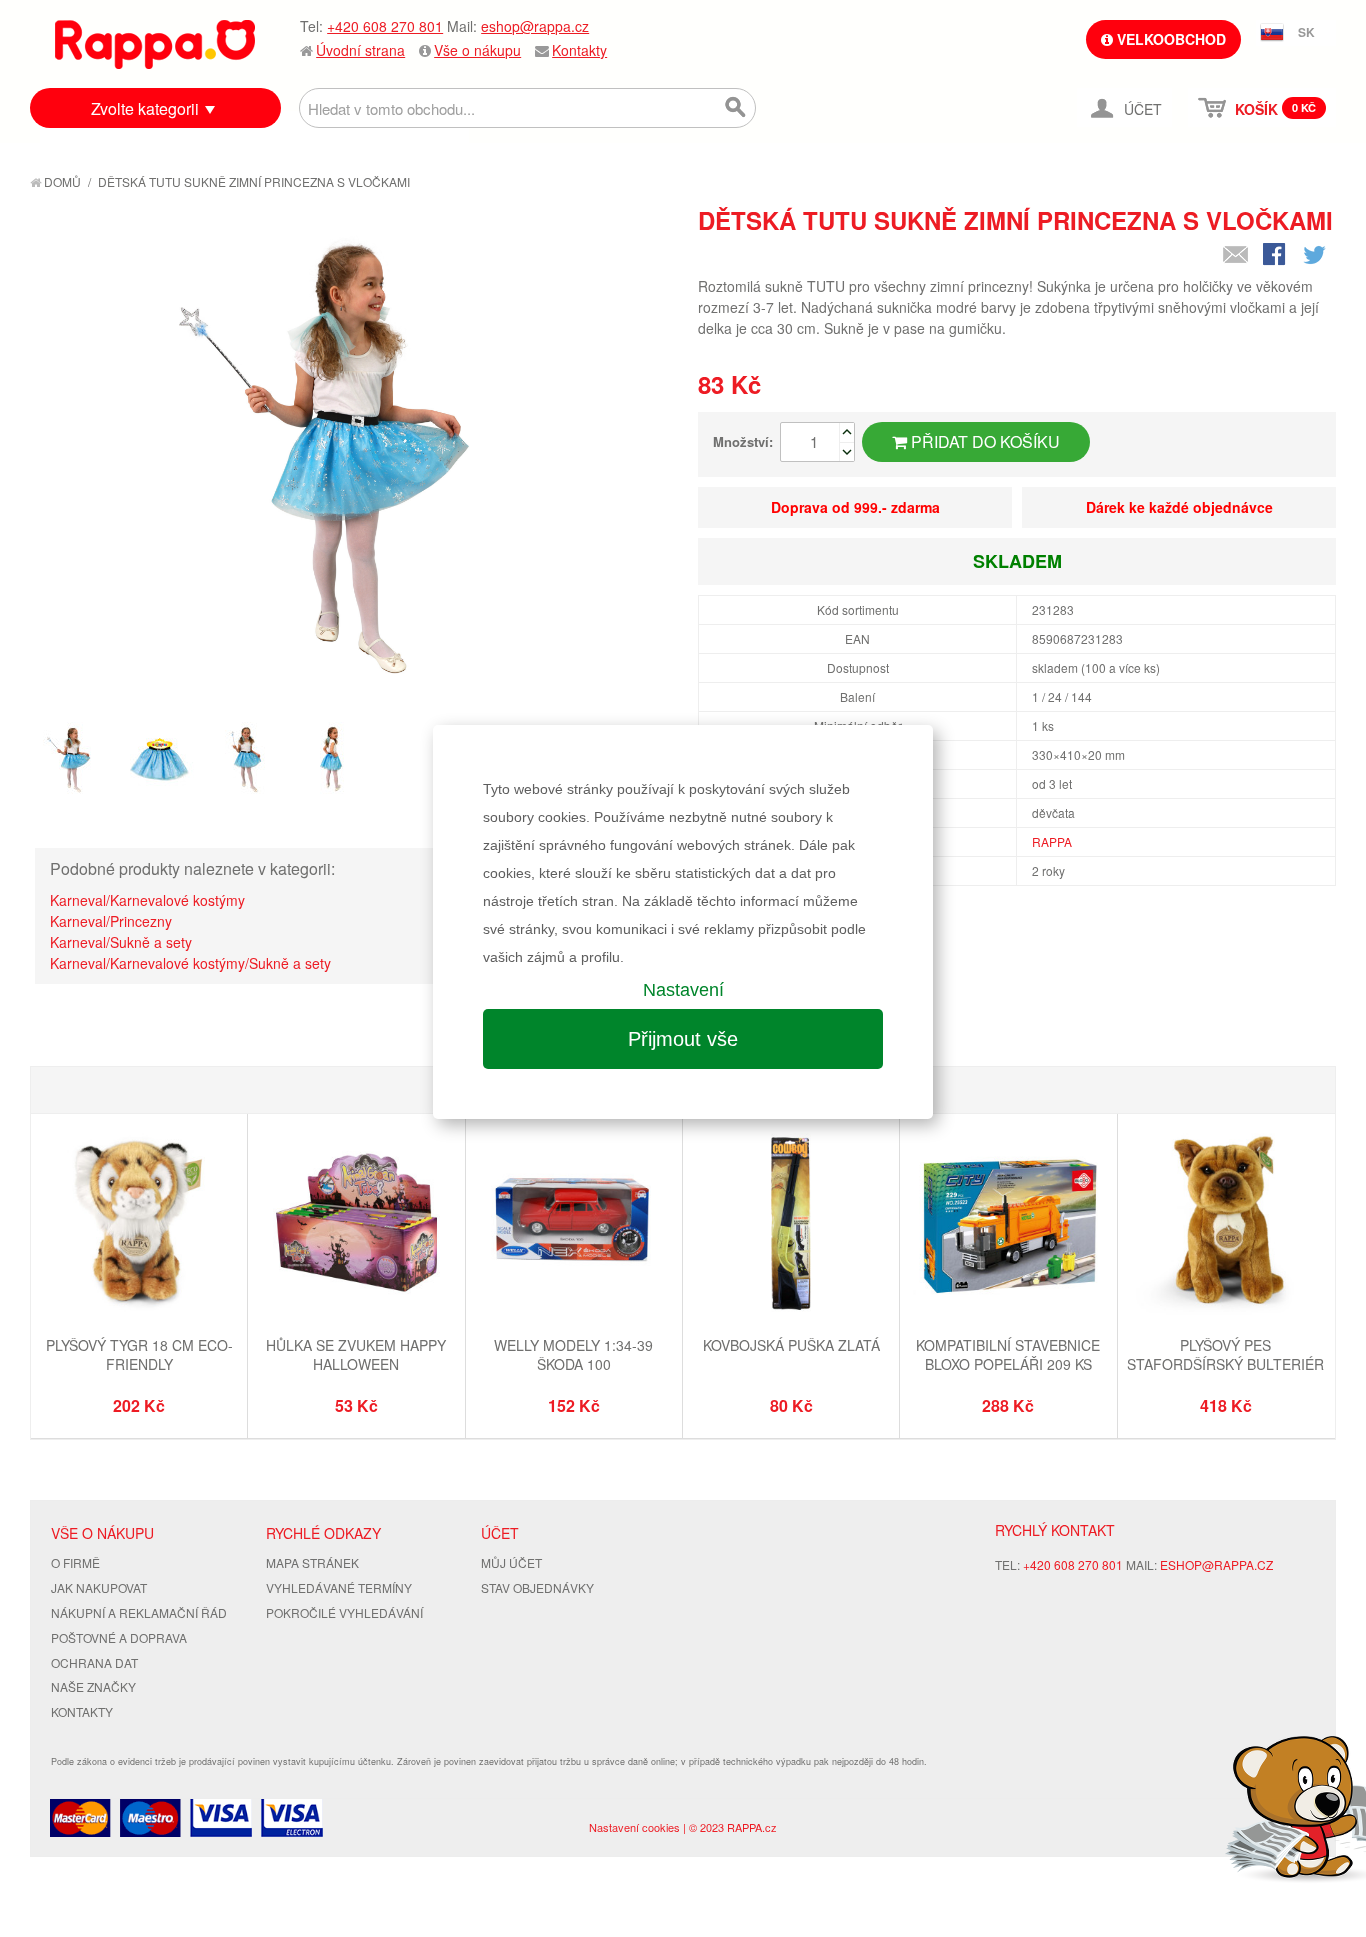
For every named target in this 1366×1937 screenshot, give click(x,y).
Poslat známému (1236, 256)
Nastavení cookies (634, 1827)
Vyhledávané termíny (339, 1587)
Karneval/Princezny (111, 921)
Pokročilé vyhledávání (344, 1612)
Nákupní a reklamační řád (139, 1612)
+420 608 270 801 (385, 26)
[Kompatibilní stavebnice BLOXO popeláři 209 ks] (1008, 1224)
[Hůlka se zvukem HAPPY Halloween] (356, 1224)
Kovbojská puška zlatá (791, 1345)
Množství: (743, 441)
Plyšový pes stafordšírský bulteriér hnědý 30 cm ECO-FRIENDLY (1226, 1364)
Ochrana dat (94, 1662)
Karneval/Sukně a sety (121, 942)
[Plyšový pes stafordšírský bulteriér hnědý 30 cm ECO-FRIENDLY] (1226, 1224)
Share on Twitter (1316, 256)
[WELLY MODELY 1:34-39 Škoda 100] (574, 1224)
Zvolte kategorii (145, 108)
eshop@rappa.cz (535, 26)
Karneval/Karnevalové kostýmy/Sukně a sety (190, 963)
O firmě (75, 1562)
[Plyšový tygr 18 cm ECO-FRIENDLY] (139, 1224)
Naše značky (93, 1686)
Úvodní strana (360, 50)
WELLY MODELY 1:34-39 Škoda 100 (573, 1355)
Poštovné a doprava (119, 1637)
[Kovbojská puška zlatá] (791, 1224)
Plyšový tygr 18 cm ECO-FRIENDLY (139, 1355)
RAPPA (1052, 841)
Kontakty (579, 50)
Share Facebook (1276, 256)
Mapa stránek (312, 1562)
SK (1306, 32)
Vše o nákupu (477, 50)
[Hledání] (736, 108)
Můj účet (511, 1562)
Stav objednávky (537, 1587)
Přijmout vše (683, 1039)
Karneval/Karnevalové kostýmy (147, 900)
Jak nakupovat (99, 1587)
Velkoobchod (1169, 39)
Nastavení (683, 990)
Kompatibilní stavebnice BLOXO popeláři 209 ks (1008, 1355)
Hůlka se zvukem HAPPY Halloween (356, 1355)
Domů (61, 181)
